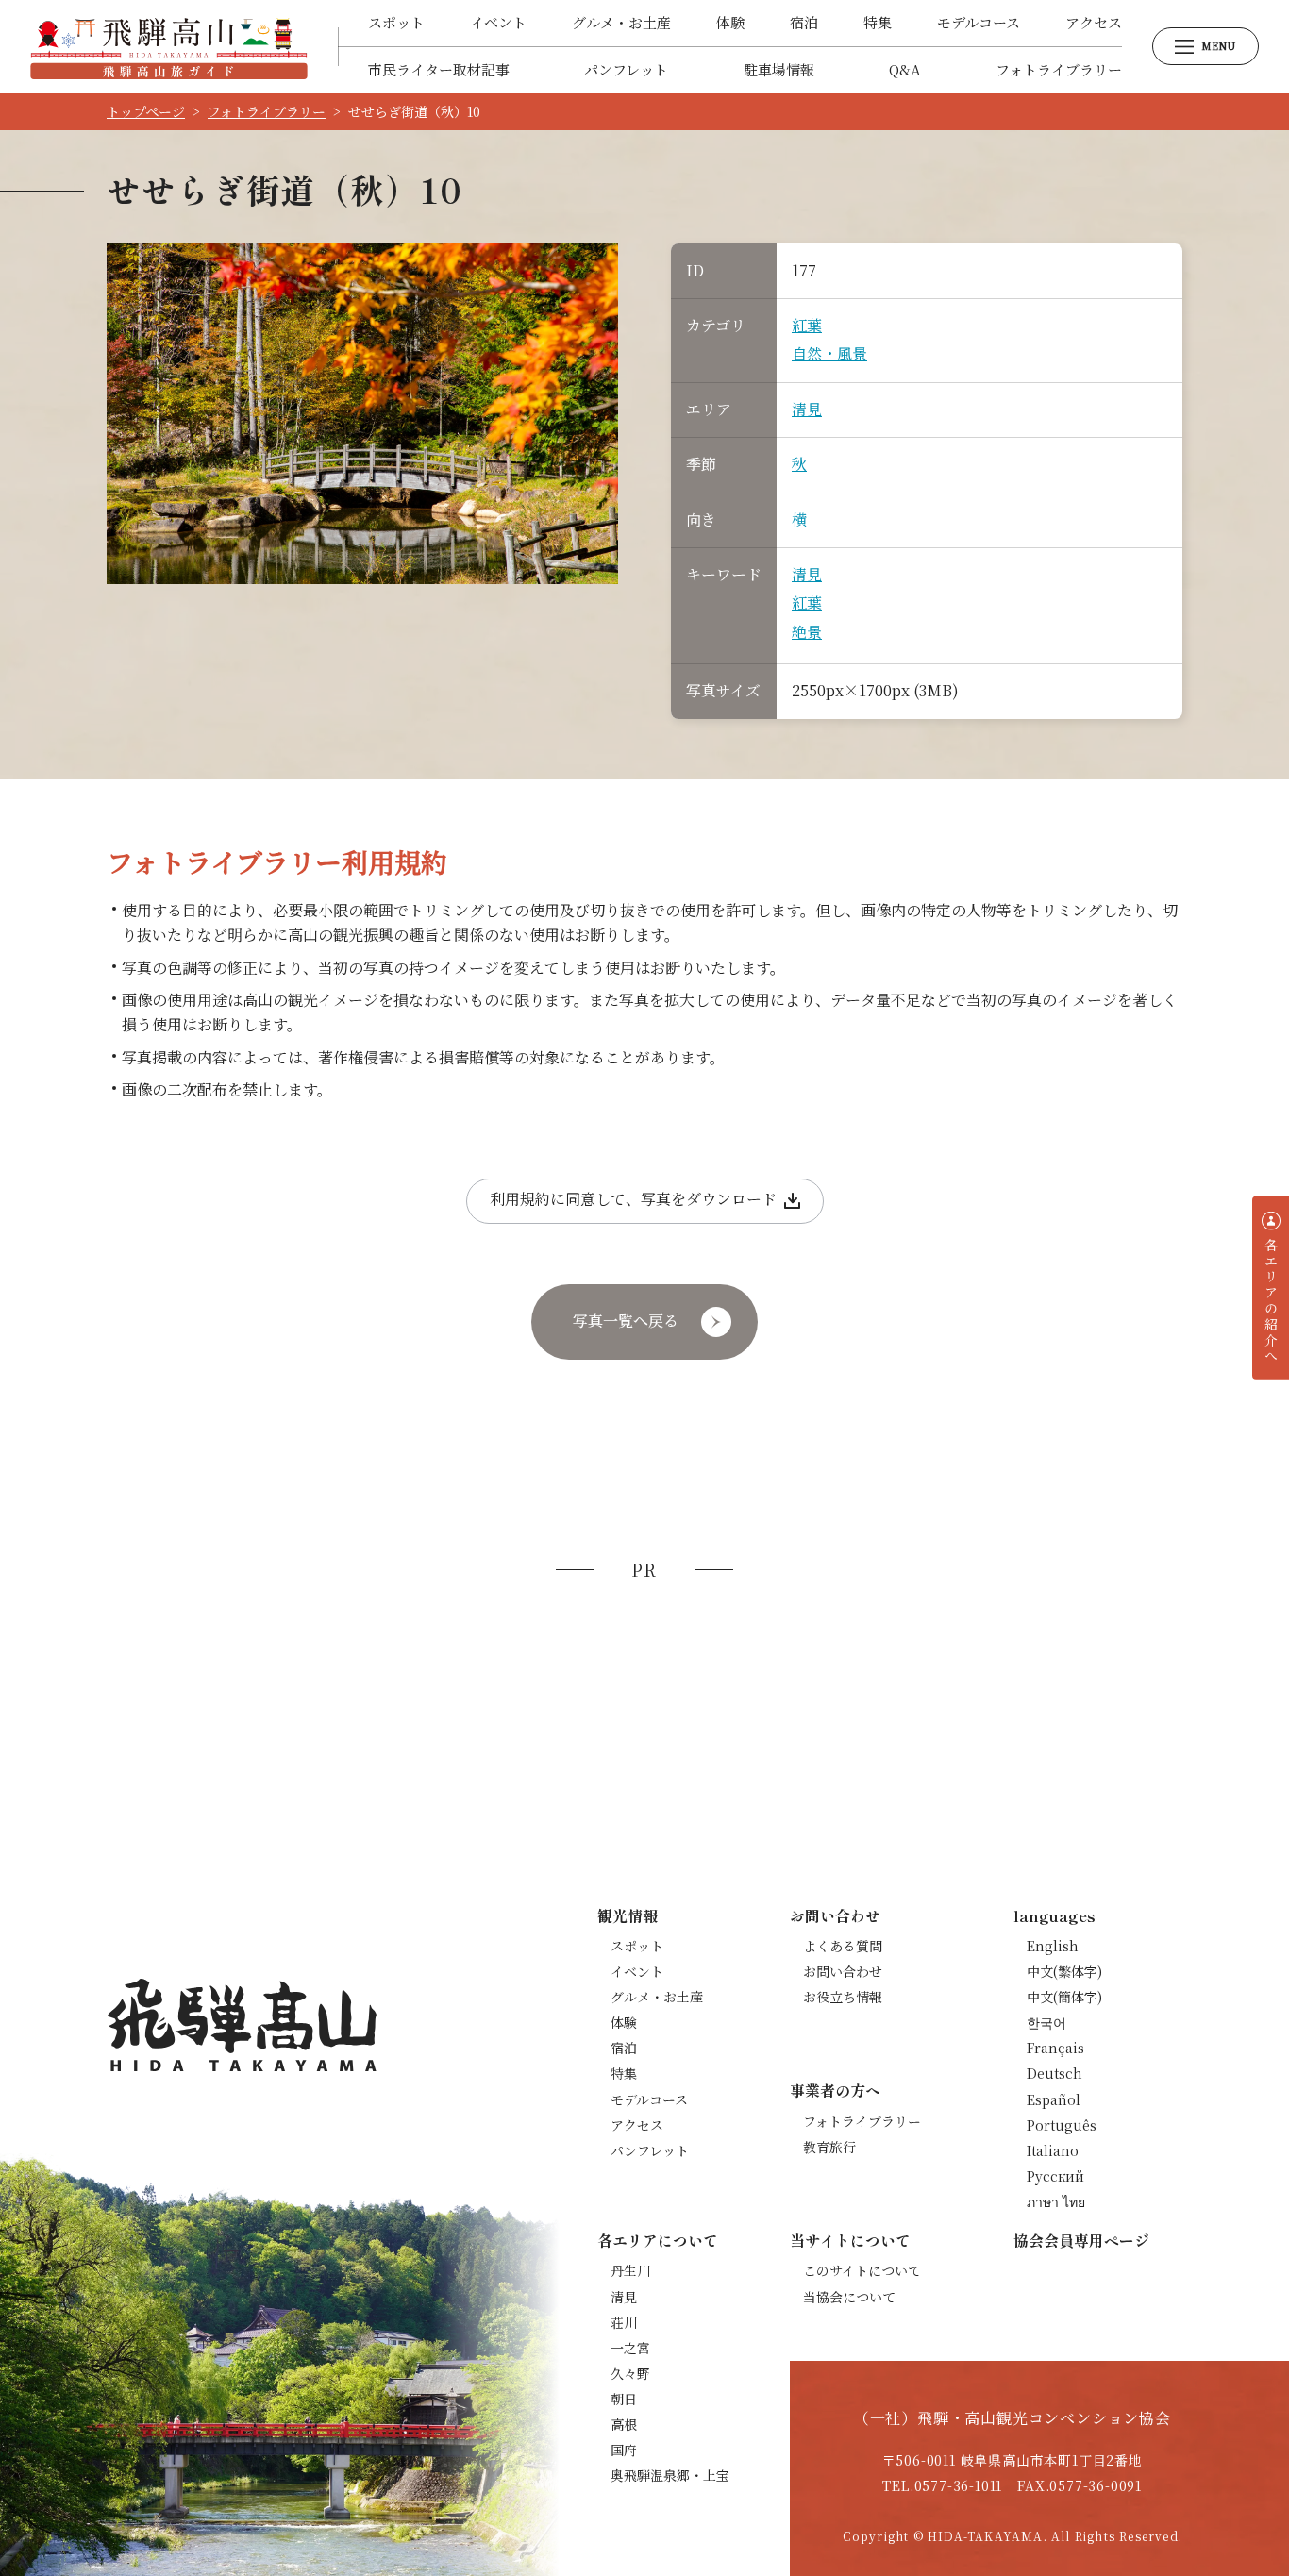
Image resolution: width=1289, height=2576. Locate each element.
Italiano (1053, 2150)
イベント (498, 22)
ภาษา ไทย (1056, 2201)
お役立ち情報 (843, 1997)
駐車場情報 (779, 69)
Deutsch (1055, 2073)
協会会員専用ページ (1081, 2240)
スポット (396, 22)
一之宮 (630, 2348)
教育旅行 (829, 2147)
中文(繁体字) (1064, 1971)
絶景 (807, 632)
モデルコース (979, 22)
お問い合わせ (843, 1971)
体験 (730, 22)
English (1053, 1946)
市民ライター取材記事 (439, 69)
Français (1055, 2048)
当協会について (849, 2297)
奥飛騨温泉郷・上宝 (670, 2475)
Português (1062, 2125)
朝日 (624, 2399)
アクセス (1094, 22)
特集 (878, 22)
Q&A (905, 69)
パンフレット (626, 69)
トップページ (146, 111)
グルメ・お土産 (621, 22)
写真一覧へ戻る (626, 1321)
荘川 (624, 2322)
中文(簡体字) (1064, 1997)
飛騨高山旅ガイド (169, 46)
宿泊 (804, 22)
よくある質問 (843, 1946)
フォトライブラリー (1059, 69)
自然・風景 (829, 353)
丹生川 (630, 2270)
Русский (1055, 2176)
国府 (624, 2450)
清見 (807, 409)
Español (1054, 2099)
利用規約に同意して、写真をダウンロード (633, 1199)
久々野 (630, 2373)
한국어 (1046, 2022)
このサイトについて (862, 2270)
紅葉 (807, 325)
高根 (624, 2424)
